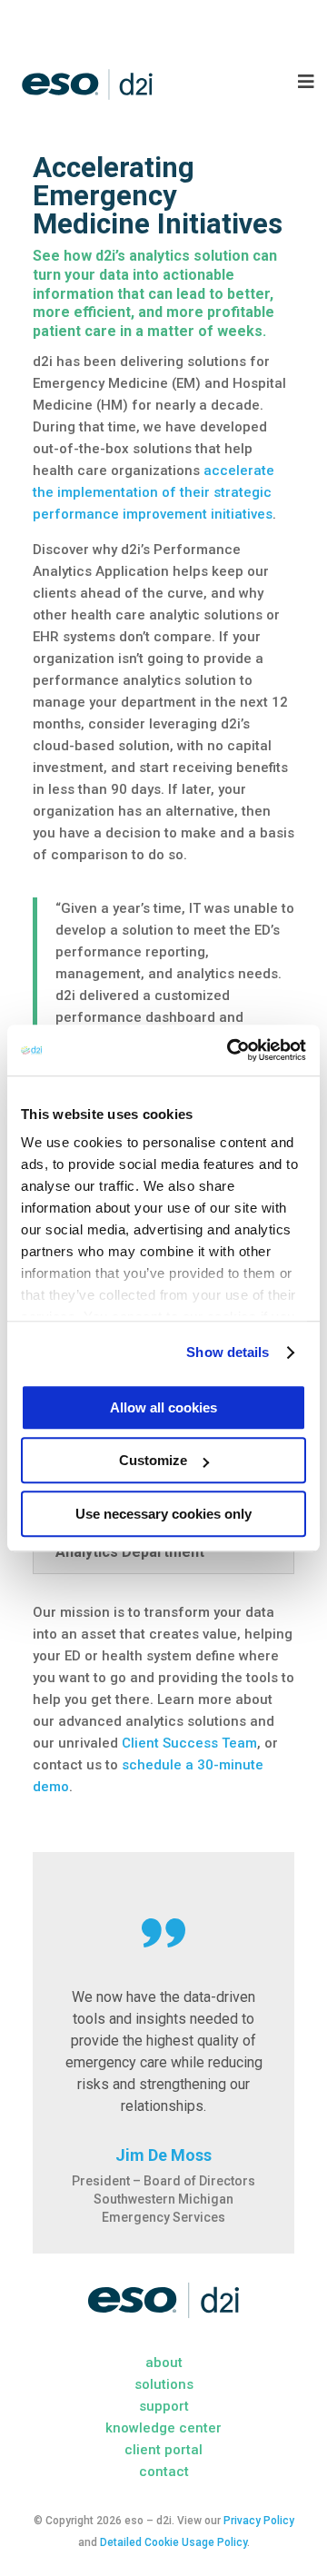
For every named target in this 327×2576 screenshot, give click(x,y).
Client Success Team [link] (189, 1743)
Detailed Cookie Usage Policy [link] (173, 2542)
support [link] (164, 2406)
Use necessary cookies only (163, 1514)
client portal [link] (163, 2450)
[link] (231, 1050)
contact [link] (164, 2472)
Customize (153, 1460)
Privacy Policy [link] (259, 2521)
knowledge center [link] (163, 2428)
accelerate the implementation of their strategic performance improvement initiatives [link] (154, 492)
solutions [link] (164, 2384)
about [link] (164, 2363)
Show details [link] (228, 1352)
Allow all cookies (163, 1407)
